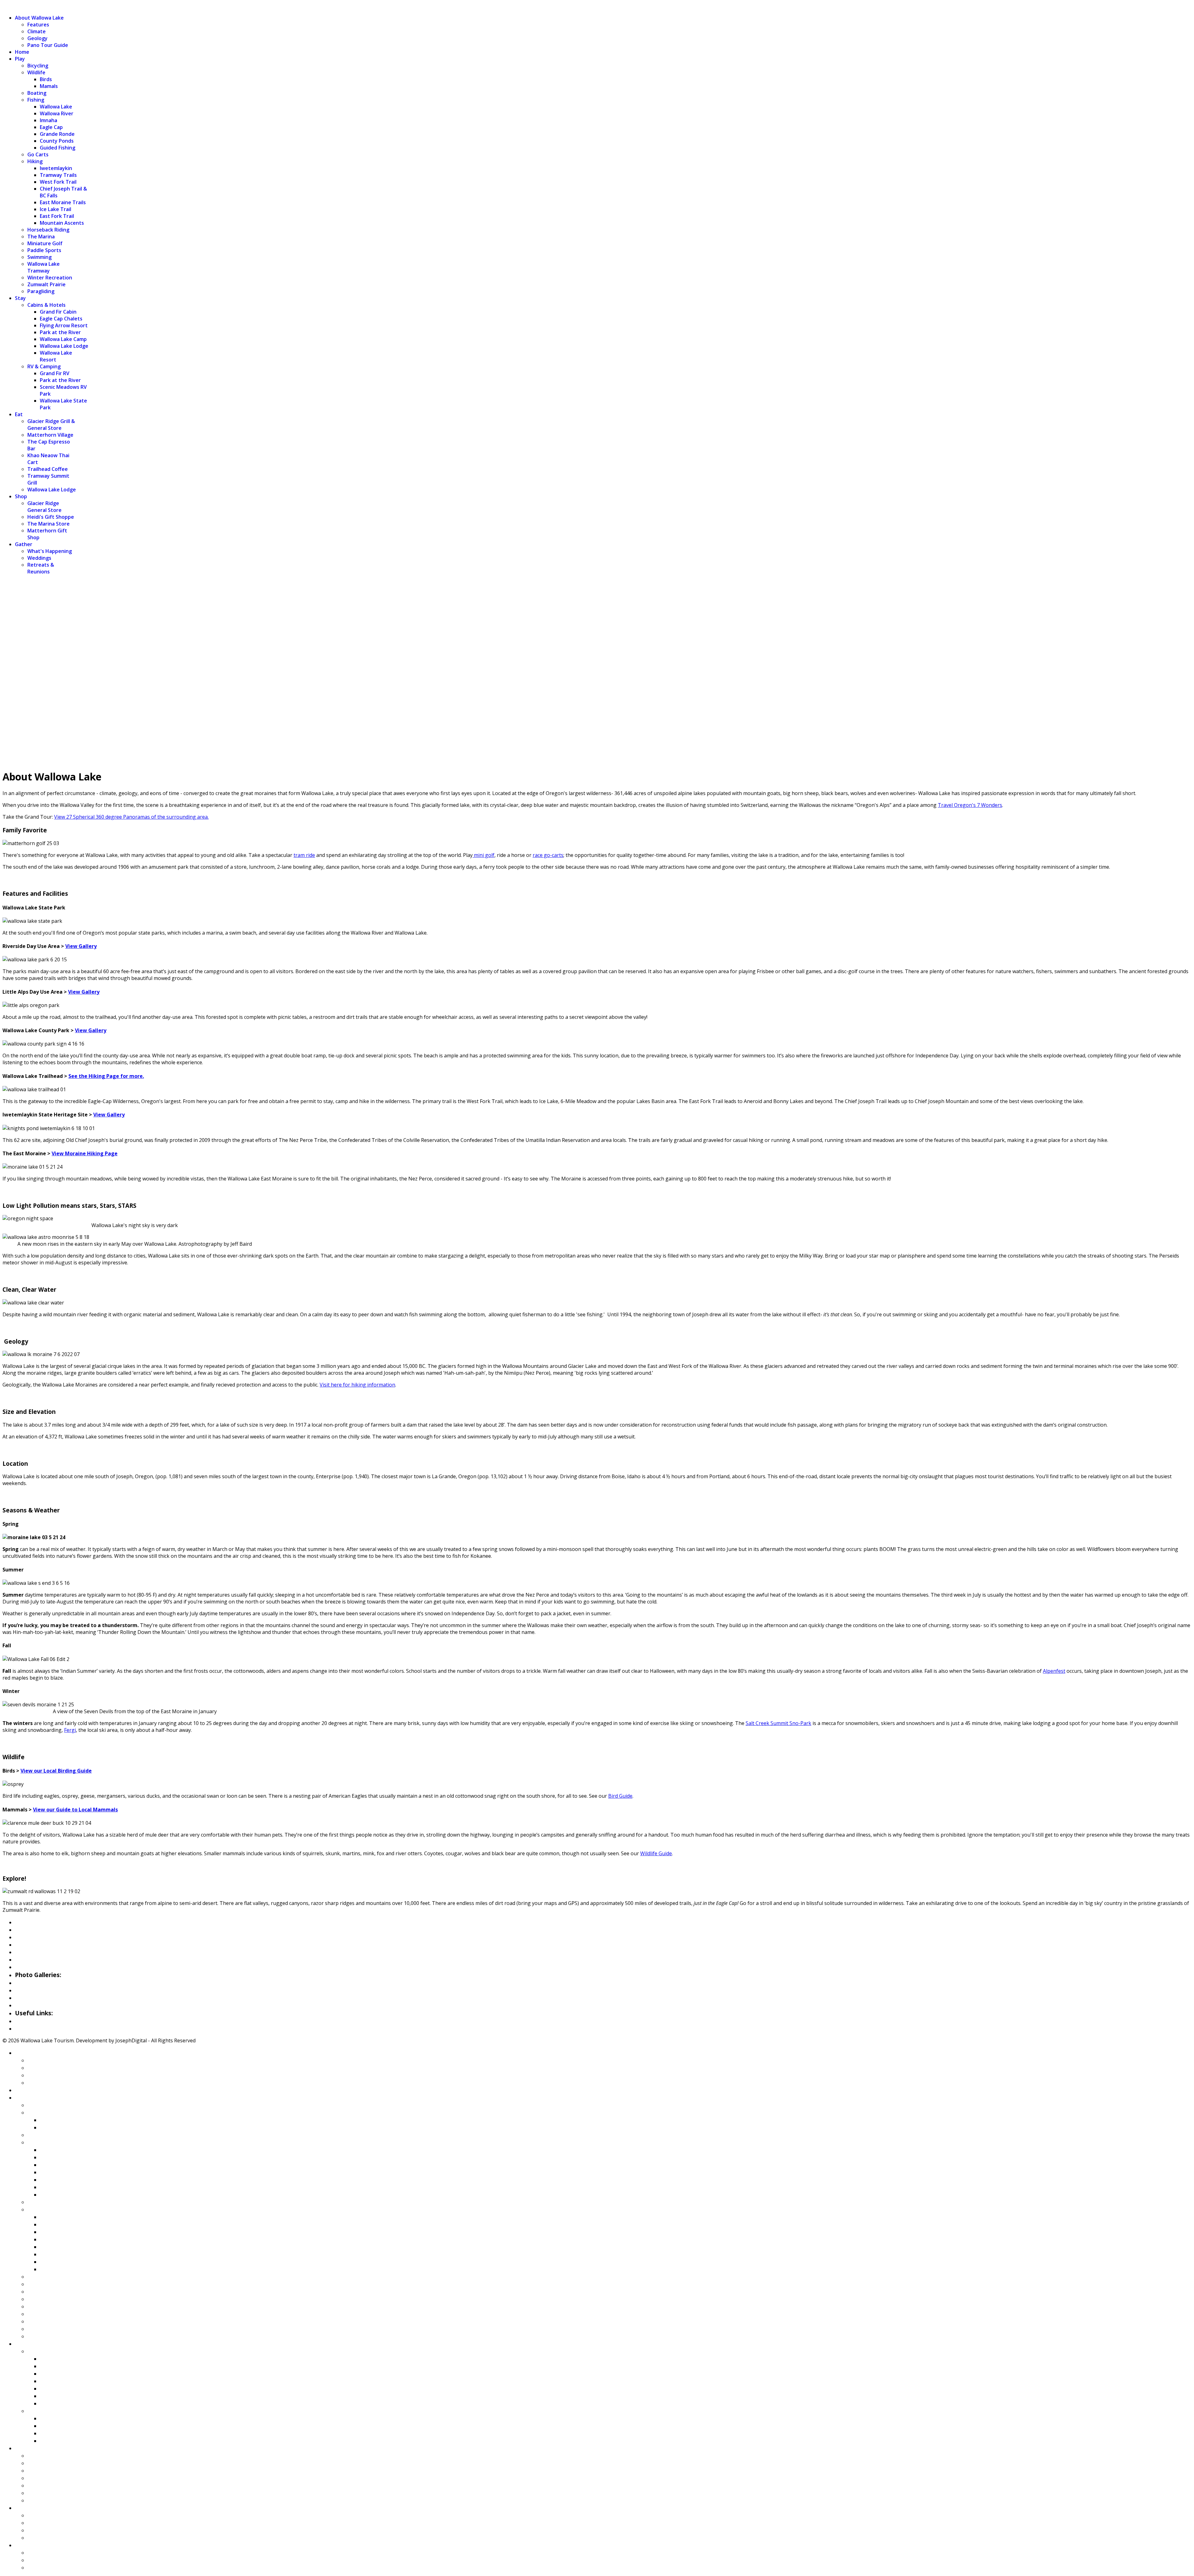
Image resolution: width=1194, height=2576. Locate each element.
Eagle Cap (51, 127)
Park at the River (60, 332)
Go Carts (38, 154)
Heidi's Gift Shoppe (51, 517)
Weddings (39, 558)
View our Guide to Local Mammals (75, 1810)
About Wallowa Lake (39, 18)
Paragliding (41, 291)
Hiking (35, 161)
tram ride (304, 855)
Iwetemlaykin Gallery (44, 2005)
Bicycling (38, 66)
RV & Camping (44, 366)
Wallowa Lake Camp (63, 339)
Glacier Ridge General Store (44, 507)
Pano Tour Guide (48, 45)
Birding (25, 1959)
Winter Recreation (50, 278)
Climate (37, 31)
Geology (37, 38)
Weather (27, 2021)
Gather (24, 544)
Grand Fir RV (55, 373)
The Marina (41, 237)
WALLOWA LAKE (22, 6)
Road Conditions (37, 2028)
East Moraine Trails (63, 202)
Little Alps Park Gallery (47, 1998)
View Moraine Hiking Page (85, 1153)
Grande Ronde (57, 134)
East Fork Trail (57, 216)
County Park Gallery (42, 1990)
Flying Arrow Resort (64, 325)
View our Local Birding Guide (56, 1771)
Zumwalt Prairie (46, 284)
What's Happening (50, 551)
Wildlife (36, 72)
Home (22, 52)
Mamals (49, 86)
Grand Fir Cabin (58, 312)
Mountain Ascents (62, 223)
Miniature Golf (45, 243)
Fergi (70, 1730)
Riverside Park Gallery (45, 1983)
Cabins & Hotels (46, 305)
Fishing (36, 100)
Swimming (39, 257)
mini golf (484, 855)
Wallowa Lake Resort (56, 356)
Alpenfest (1054, 1671)
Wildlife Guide (656, 1853)
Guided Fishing (58, 148)
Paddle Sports (44, 250)
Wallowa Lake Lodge (64, 346)
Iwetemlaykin (56, 168)
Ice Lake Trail (56, 209)
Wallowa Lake (56, 107)
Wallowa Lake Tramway (44, 267)
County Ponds (57, 141)
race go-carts (548, 855)
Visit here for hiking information (357, 1385)
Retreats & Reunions (41, 568)
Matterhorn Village (50, 435)
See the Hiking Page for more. (106, 1076)
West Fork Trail (58, 182)
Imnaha (49, 120)
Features (38, 25)
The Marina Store (49, 524)
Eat (19, 414)
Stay (20, 298)
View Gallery (81, 946)
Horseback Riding (48, 230)
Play (20, 59)
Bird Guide (620, 1796)
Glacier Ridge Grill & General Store (51, 425)
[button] (597, 744)
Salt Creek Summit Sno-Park (778, 1723)
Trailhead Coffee (48, 469)
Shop (21, 496)
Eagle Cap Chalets (61, 319)
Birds (46, 79)
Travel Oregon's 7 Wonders (970, 805)
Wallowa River (57, 113)
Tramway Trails (58, 175)
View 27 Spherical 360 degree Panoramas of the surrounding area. (131, 817)
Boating (37, 93)
